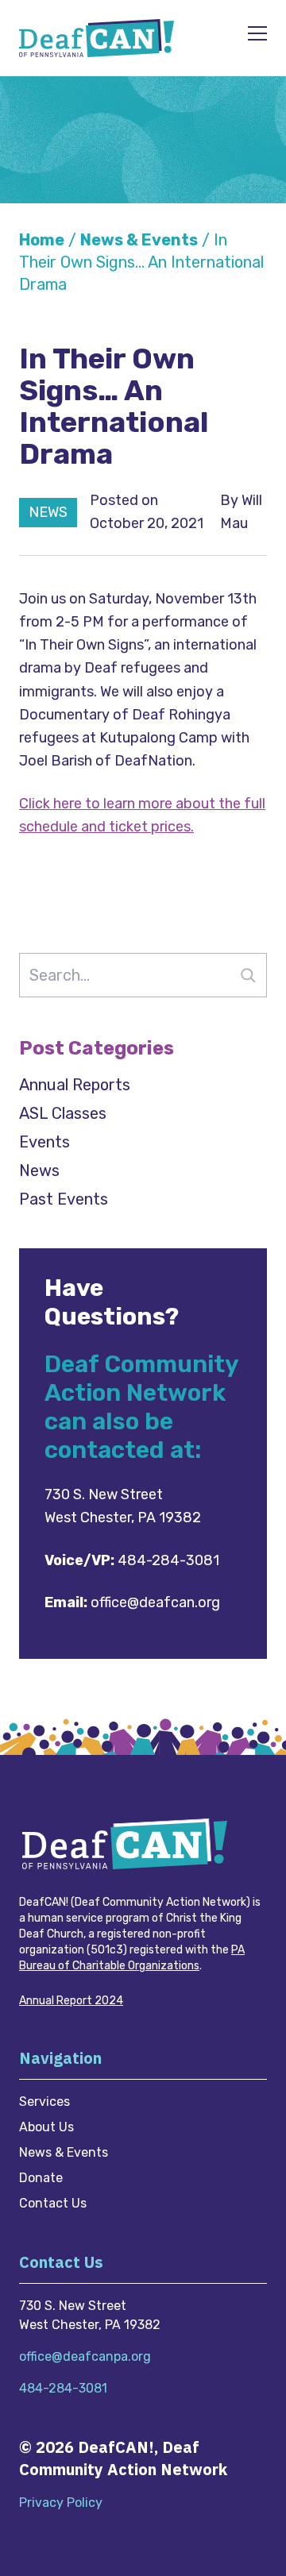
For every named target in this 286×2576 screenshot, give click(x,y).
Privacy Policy (61, 2503)
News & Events (139, 240)
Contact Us (53, 2203)
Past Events (64, 1199)
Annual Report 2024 (71, 2001)
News (39, 1170)
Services (44, 2102)
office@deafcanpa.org (85, 2356)
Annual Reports (75, 1085)
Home (42, 240)
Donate (41, 2178)
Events (44, 1142)
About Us (46, 2127)
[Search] (248, 975)
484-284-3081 (168, 1560)
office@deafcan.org (155, 1602)
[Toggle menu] (257, 34)
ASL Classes (63, 1113)
